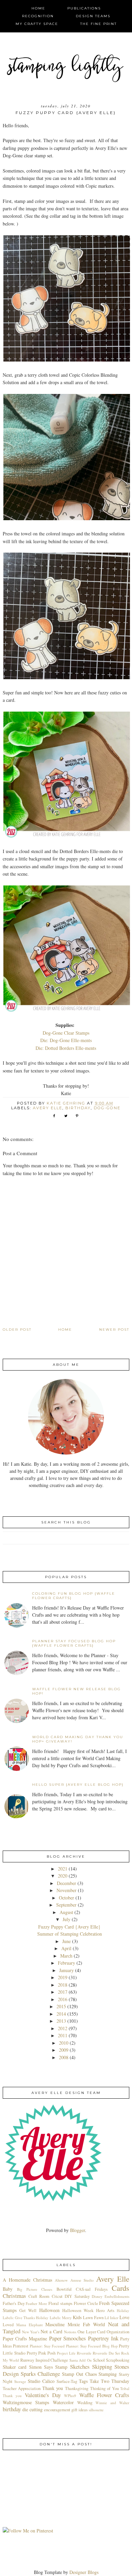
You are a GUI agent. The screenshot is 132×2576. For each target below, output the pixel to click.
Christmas (14, 2296)
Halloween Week (78, 2311)
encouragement (57, 2410)
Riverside (84, 2353)
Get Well (28, 2311)
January (67, 1970)
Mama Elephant (29, 2325)
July (67, 1919)
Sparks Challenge (40, 2374)
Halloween (49, 2310)
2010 (64, 2043)
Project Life (66, 2353)
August (66, 1912)
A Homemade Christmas (27, 2280)
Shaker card (15, 2367)
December (67, 1883)
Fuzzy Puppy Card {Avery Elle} (69, 1927)
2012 (63, 2028)
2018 (63, 1985)
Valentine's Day (43, 2395)
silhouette (96, 2410)
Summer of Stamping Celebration (70, 1934)
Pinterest (21, 2346)
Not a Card (51, 2331)
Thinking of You (104, 2388)
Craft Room (39, 2296)
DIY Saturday (77, 2296)
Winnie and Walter (112, 2403)
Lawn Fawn (93, 2318)
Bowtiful (64, 2289)
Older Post (17, 1330)
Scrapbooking (118, 2360)
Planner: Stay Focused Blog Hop (92, 2346)
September (66, 1905)
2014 (61, 2014)
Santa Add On (81, 2360)
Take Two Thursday (109, 2381)
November (67, 1890)
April (66, 1948)
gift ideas (80, 2410)
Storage (20, 2381)
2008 (64, 2057)
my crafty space (37, 24)
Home (65, 1330)
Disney (97, 2296)
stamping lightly (66, 68)
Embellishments (117, 2296)
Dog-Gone (107, 1108)
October (67, 1898)
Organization (118, 2332)
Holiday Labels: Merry (54, 2318)
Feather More (36, 2303)
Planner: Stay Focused (47, 2346)
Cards (120, 2288)
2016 (63, 1999)
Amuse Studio (82, 2280)
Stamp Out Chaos (79, 2374)
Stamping (108, 2374)
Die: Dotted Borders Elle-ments (66, 1048)
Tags (83, 2381)
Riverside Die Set (106, 2353)
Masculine (55, 2324)
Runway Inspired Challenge (44, 2360)
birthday (78, 1108)
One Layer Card (92, 2332)
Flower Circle (86, 2303)
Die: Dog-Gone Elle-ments (66, 1040)
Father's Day (14, 2303)
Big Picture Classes (35, 2289)
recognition (38, 16)
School (99, 2360)
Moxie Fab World (86, 2324)
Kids (77, 2317)
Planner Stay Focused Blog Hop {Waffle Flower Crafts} (74, 1643)
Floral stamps (60, 2303)
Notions (70, 2332)
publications (84, 8)
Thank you (53, 2388)
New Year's (31, 2332)
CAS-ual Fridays (92, 2289)
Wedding (85, 2403)
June (67, 1941)
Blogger (78, 2230)
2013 (61, 2021)
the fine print (98, 24)
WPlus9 (70, 2396)
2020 (63, 1876)
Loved (8, 2325)
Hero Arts (105, 2311)
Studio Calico (41, 2381)
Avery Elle (48, 1108)
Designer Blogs (84, 2572)
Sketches (80, 2367)
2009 (64, 2050)
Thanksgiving (77, 2388)
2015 (61, 2006)
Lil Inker (112, 2318)
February (67, 1963)
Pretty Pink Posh (41, 2353)
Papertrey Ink (103, 2338)
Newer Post (114, 1330)
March (66, 1956)
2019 (63, 1977)
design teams (93, 16)
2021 (63, 1869)
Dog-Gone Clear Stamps (66, 1033)
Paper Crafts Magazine (25, 2339)
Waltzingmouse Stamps (26, 2402)
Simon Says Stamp (48, 2367)
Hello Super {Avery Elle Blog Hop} (78, 1785)
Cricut (57, 2296)
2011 (63, 2035)
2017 (63, 1992)
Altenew (61, 2280)
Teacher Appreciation (22, 2388)
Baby (8, 2289)
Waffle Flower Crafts (104, 2395)
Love (124, 2317)
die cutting (32, 2409)
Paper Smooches (68, 2338)
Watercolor (63, 2402)
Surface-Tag (67, 2381)
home (38, 8)
